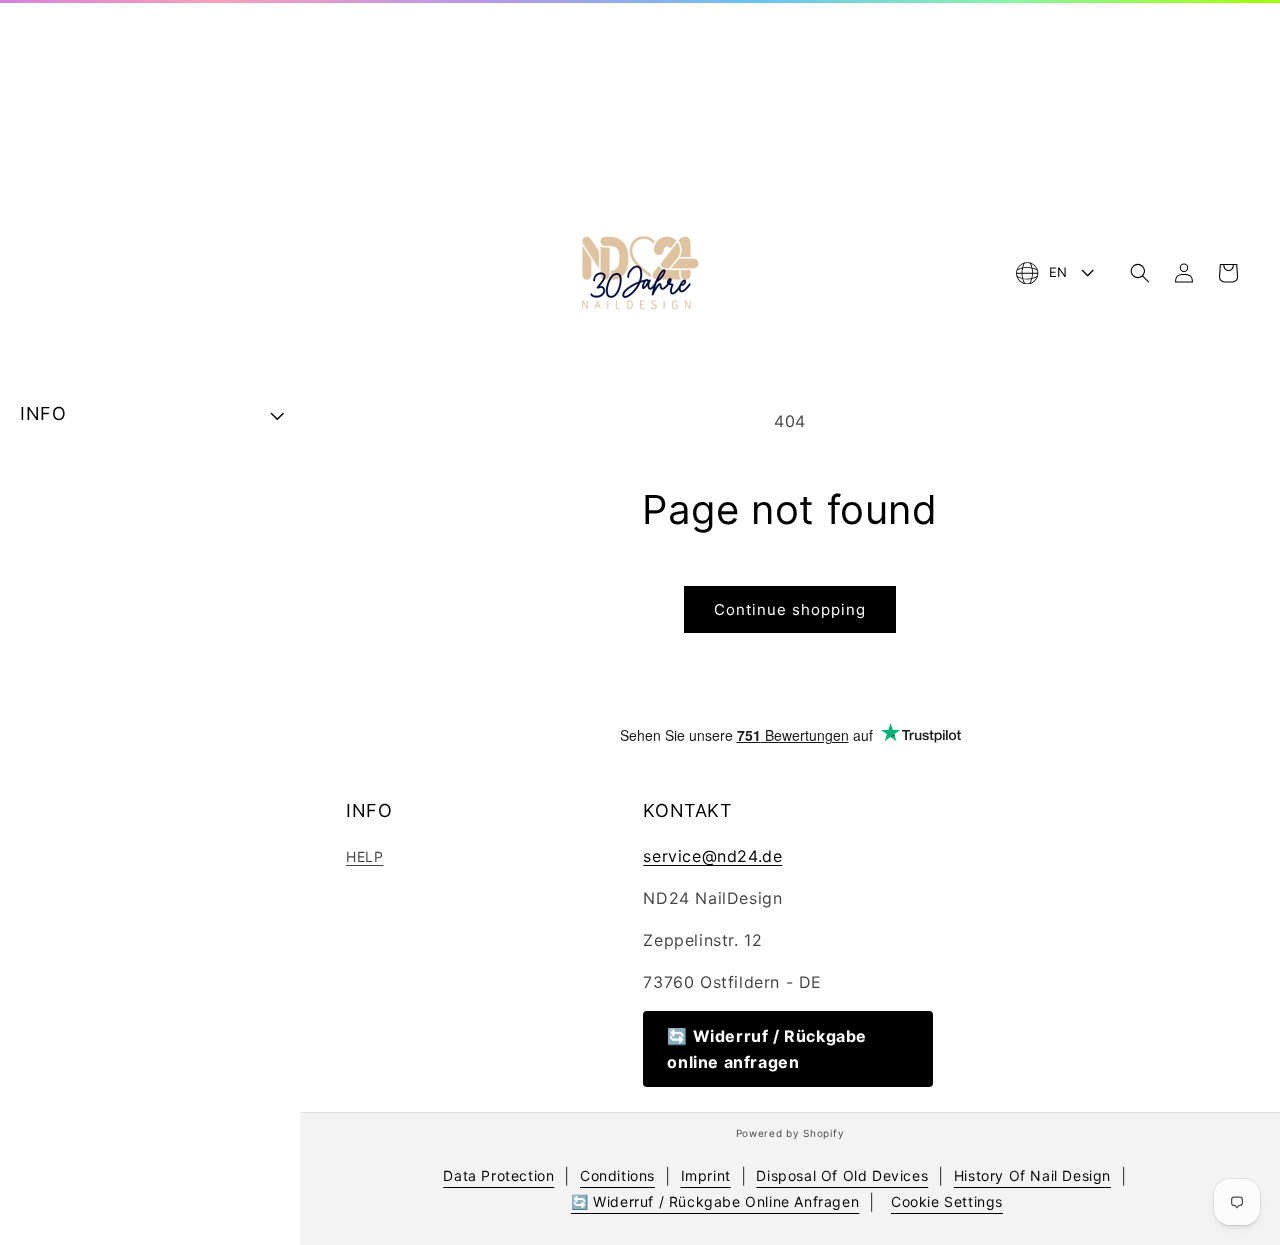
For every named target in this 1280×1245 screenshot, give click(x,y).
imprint (706, 1175)
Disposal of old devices (842, 1175)
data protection (498, 1175)
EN (1058, 272)
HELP (364, 856)
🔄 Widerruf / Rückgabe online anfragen (767, 1049)
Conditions (617, 1175)
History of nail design (1032, 1175)
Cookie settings (947, 1201)
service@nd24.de (712, 856)
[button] (1140, 273)
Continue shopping (790, 609)
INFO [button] (43, 413)
